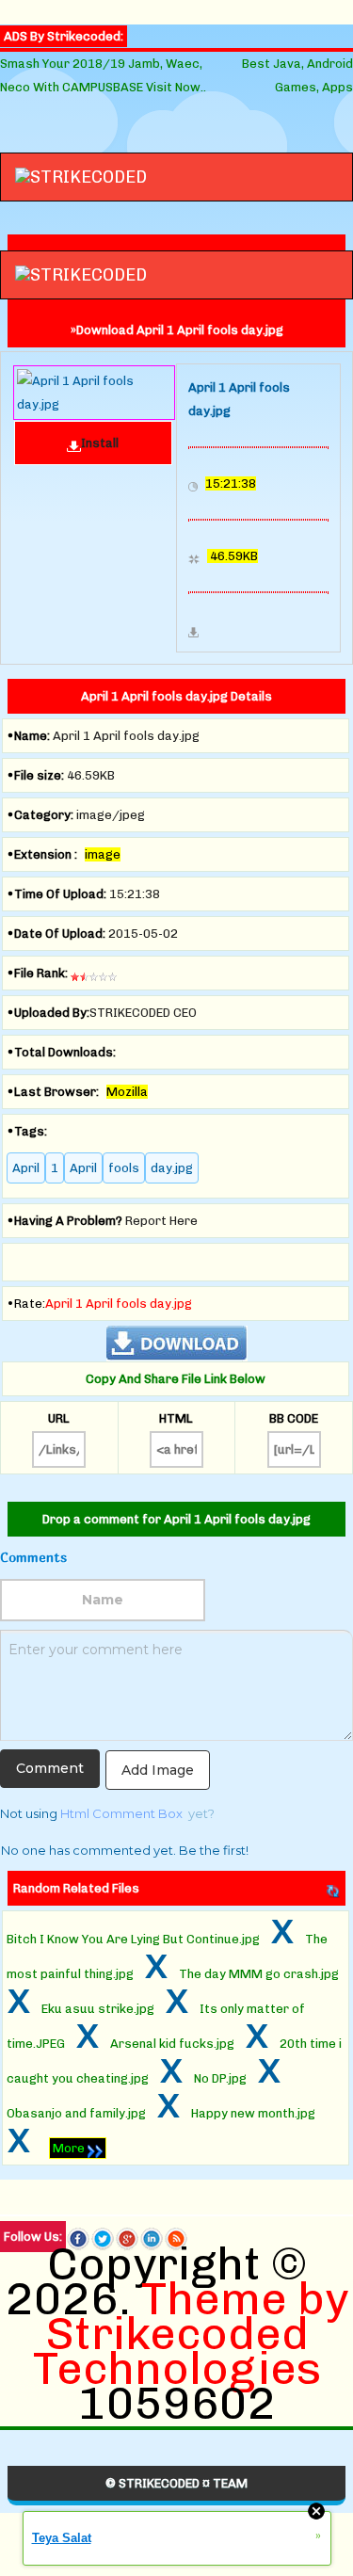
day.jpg (172, 1168)
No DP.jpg (220, 2078)
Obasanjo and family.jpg (76, 2113)
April (26, 1168)
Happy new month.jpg (253, 2113)
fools (124, 1168)
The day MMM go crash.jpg (259, 1974)
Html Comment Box (121, 1813)
